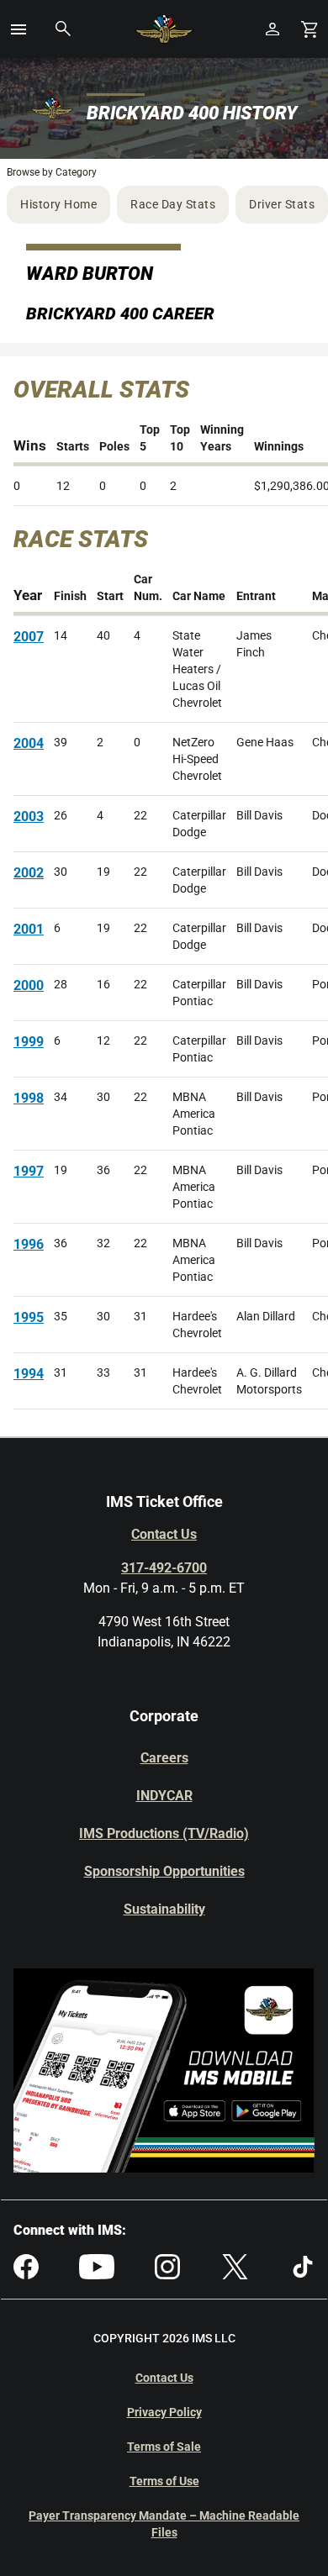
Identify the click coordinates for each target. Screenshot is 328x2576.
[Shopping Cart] (309, 29)
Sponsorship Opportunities (164, 1871)
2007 (29, 637)
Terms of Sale (164, 2447)
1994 (29, 1374)
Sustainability (164, 1909)
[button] (19, 29)
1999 (29, 1042)
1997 (29, 1171)
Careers (164, 1758)
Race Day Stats (173, 204)
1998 (29, 1098)
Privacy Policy (164, 2412)
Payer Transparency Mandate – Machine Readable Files (164, 2524)
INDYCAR (164, 1796)
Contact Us (164, 1534)
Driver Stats (282, 204)
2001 (29, 929)
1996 (29, 1244)
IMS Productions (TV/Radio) (164, 1833)
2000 (29, 985)
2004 (29, 743)
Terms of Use (164, 2481)
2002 (29, 873)
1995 (29, 1317)
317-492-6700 (164, 1568)
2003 (29, 817)
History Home (58, 204)
